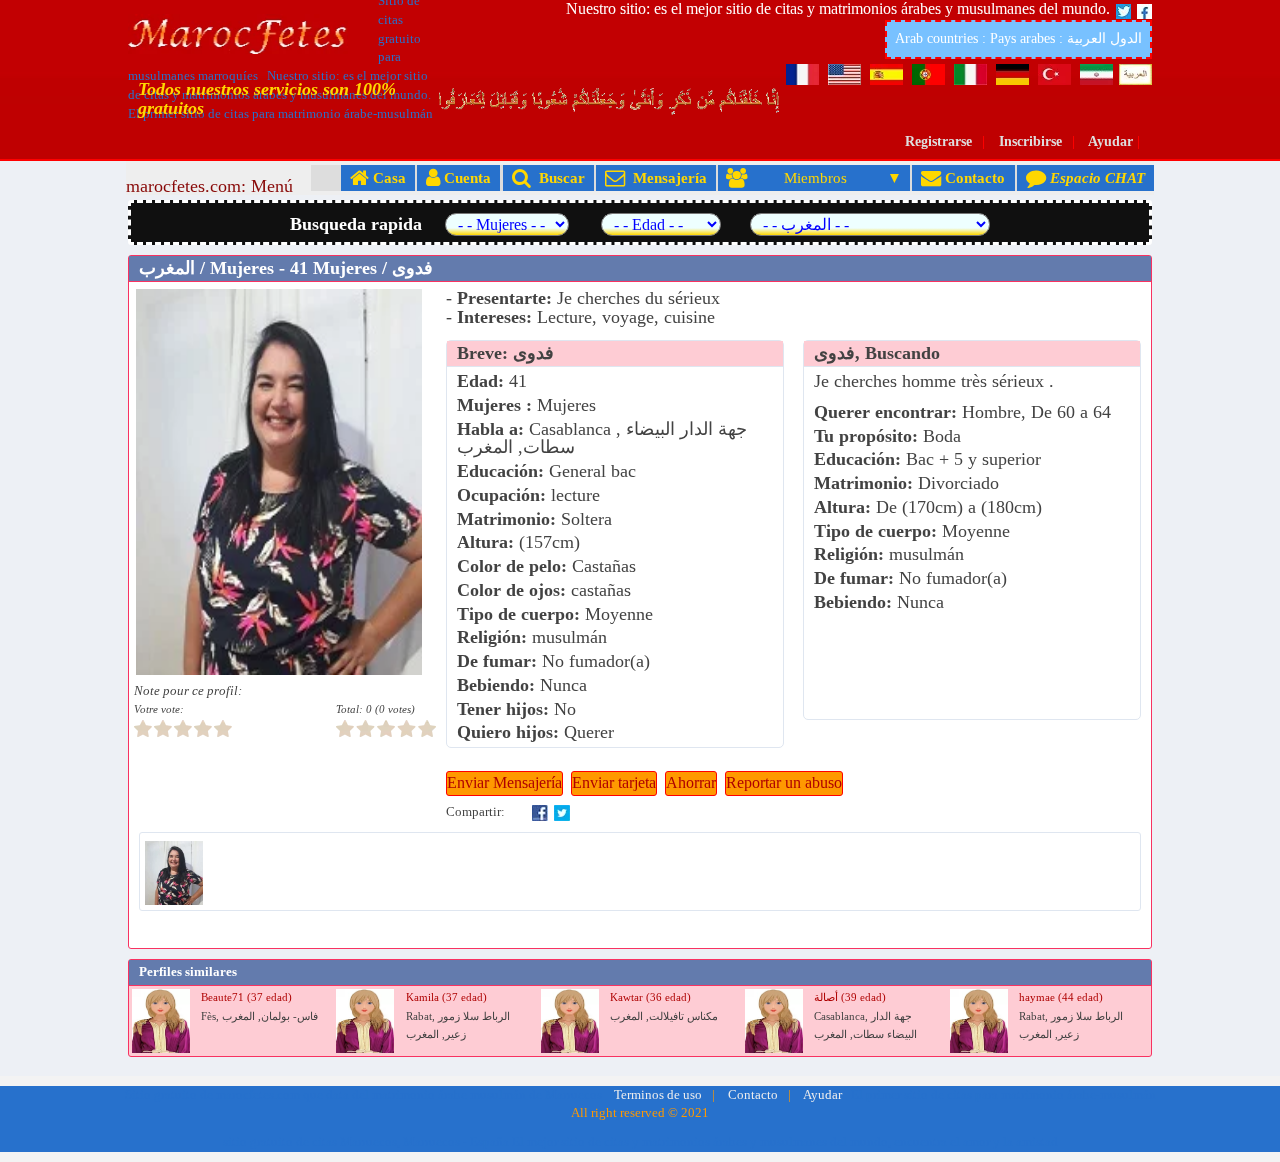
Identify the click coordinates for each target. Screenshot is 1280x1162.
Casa (387, 177)
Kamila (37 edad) (446, 997)
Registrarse (938, 141)
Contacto (973, 177)
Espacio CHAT (1095, 177)
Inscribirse (1030, 141)
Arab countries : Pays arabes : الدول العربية (1018, 38)
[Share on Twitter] (562, 812)
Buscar (558, 177)
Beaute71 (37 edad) (246, 997)
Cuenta (465, 177)
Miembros (815, 177)
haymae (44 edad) (1061, 997)
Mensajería (666, 177)
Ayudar (1110, 141)
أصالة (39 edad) (850, 997)
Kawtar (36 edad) (650, 997)
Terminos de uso (658, 1095)
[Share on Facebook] (540, 812)
